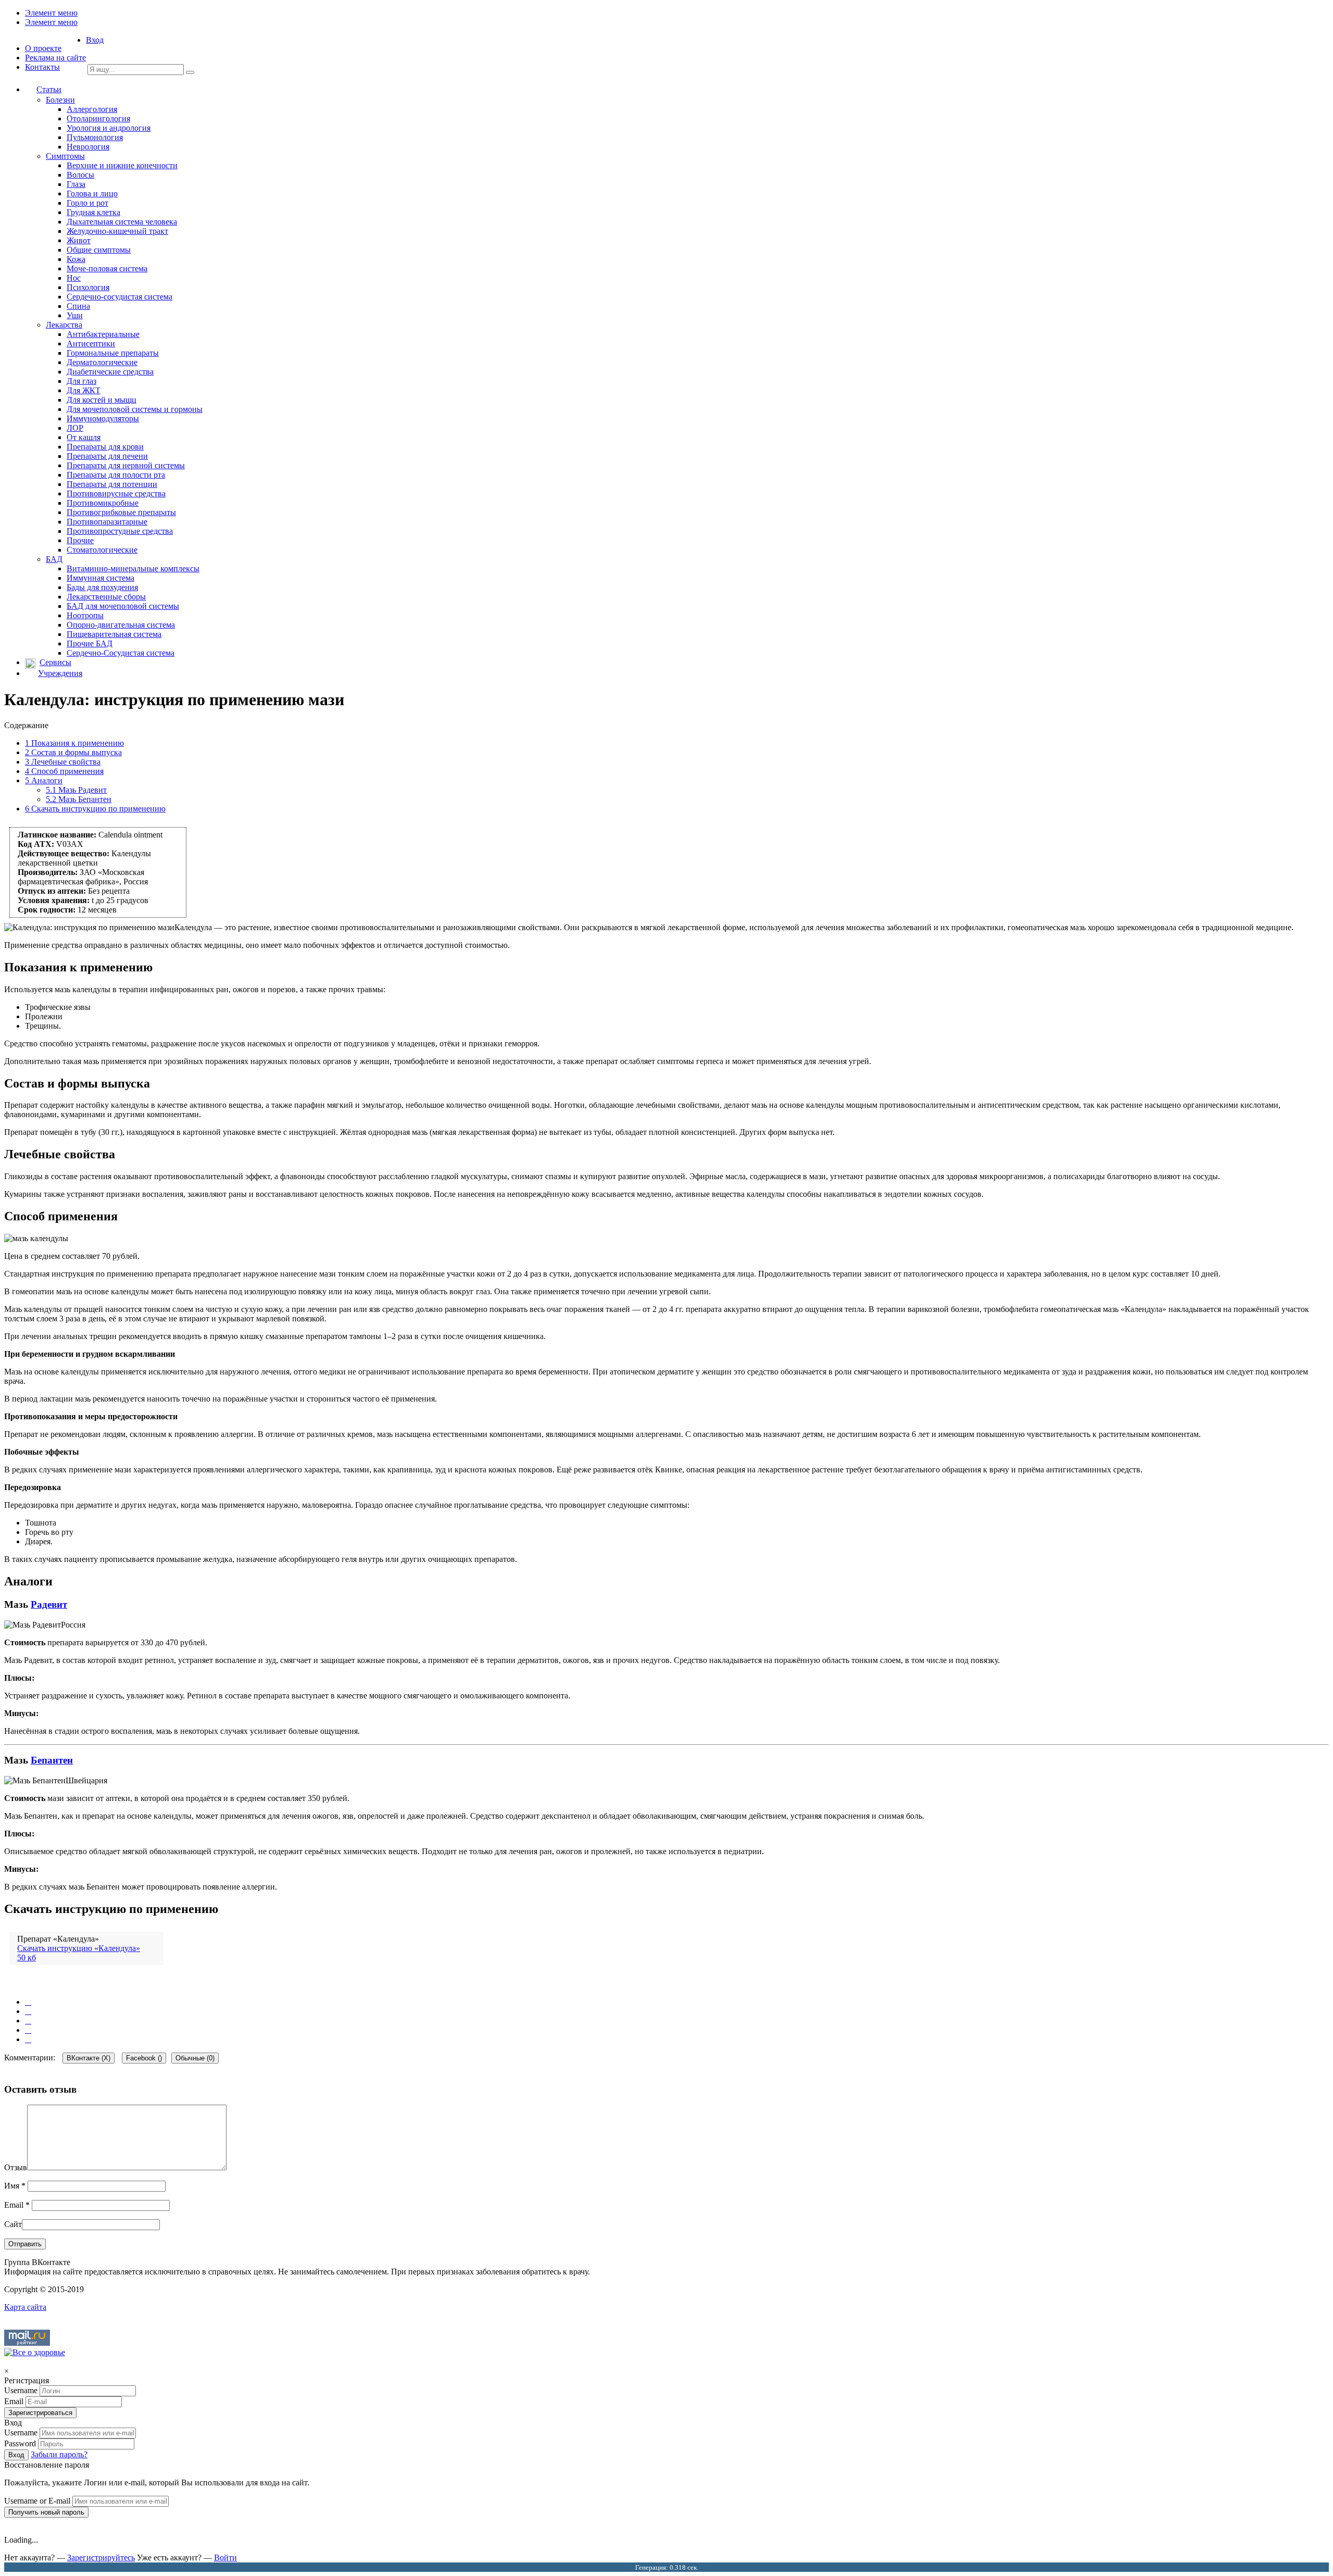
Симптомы (65, 156)
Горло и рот (87, 203)
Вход (95, 40)
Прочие (80, 540)
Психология (88, 287)
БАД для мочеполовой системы (123, 606)
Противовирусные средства (116, 493)
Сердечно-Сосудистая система (121, 653)
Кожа (76, 259)
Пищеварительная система (114, 634)
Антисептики (91, 343)
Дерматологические (102, 362)
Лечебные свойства (63, 762)
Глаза (76, 184)
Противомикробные (103, 503)
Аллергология (92, 109)
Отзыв (16, 2167)
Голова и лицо (92, 193)
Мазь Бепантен (79, 799)
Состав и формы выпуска (73, 752)
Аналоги (44, 780)
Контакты (42, 67)
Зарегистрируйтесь (101, 2558)
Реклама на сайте (55, 58)
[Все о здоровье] (35, 2352)
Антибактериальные (103, 334)
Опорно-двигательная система (121, 625)
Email (17, 2205)
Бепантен (52, 1760)
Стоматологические (102, 550)
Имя (15, 2186)
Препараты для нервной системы (126, 465)
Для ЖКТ (84, 390)
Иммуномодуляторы (103, 418)
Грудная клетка (93, 212)
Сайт (13, 2224)
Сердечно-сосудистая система (120, 297)
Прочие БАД (90, 643)
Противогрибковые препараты (121, 512)
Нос (74, 278)
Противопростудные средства (120, 531)
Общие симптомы (99, 250)
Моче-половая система (107, 268)
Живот (79, 240)
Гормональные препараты (113, 353)
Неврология (88, 147)
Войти (225, 2558)
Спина (78, 306)
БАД (54, 559)
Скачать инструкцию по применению (95, 809)
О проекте (43, 48)
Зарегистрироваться (40, 2413)
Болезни (60, 100)
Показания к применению (74, 743)
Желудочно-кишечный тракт (117, 231)
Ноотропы (85, 615)
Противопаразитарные (107, 522)
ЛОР (75, 428)
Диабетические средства (110, 372)
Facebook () (144, 2058)
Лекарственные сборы (106, 597)
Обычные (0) (195, 2058)
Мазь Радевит (76, 790)
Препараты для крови (105, 447)
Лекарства (64, 325)
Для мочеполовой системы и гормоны (135, 409)
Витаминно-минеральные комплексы (133, 568)
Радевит (49, 1604)
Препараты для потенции (112, 484)
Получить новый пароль (46, 2512)
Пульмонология (95, 137)
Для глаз (81, 381)
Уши (75, 315)
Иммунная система (100, 578)
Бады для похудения (102, 587)
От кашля (84, 437)
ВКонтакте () (89, 2058)
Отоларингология (98, 118)
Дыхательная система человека (122, 222)
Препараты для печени (107, 456)
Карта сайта (25, 2307)
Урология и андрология (109, 128)
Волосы (80, 175)
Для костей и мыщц (102, 400)
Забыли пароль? (59, 2454)
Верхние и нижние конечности (122, 165)
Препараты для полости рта (116, 475)
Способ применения (64, 771)
